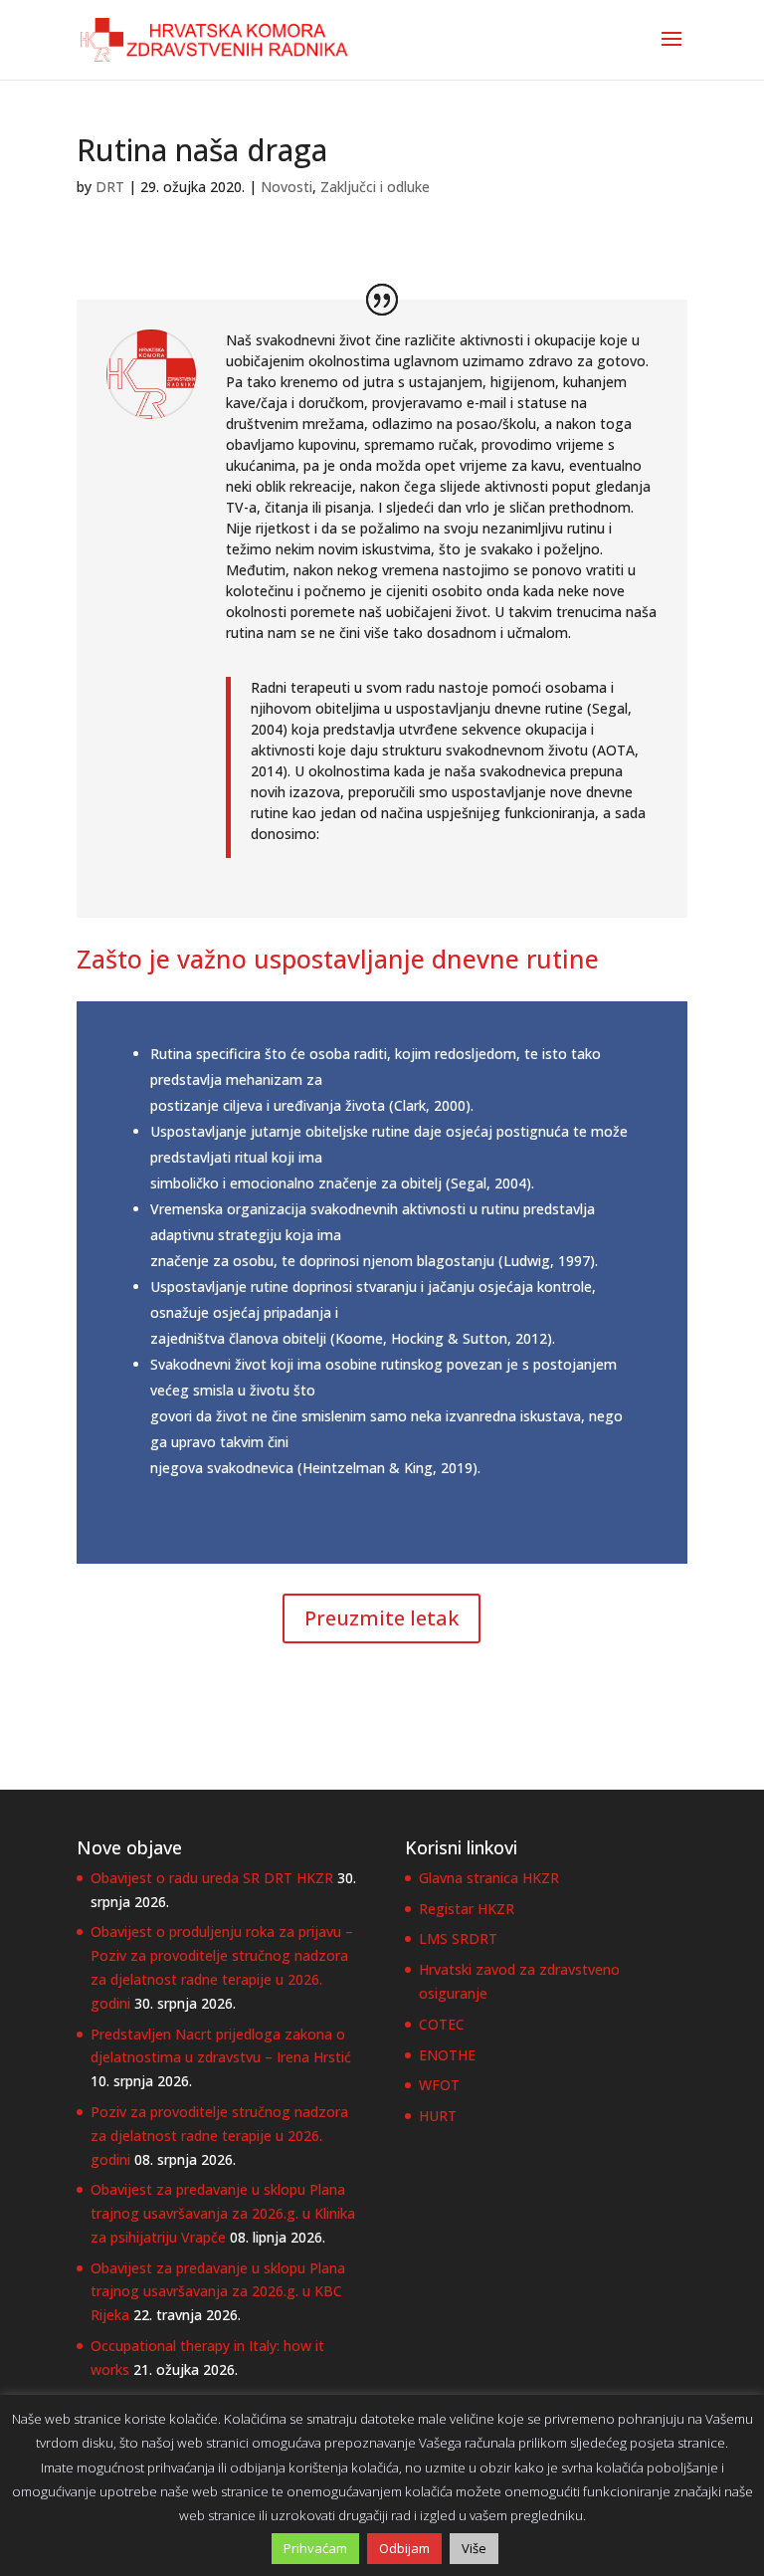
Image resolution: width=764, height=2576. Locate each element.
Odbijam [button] (404, 2548)
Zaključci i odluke (375, 187)
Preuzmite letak (382, 1618)
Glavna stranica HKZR (489, 1878)
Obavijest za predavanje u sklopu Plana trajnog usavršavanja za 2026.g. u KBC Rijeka (218, 2292)
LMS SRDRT (458, 1938)
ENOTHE (447, 2055)
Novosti (286, 187)
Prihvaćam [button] (315, 2548)
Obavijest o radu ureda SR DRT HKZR (212, 1878)
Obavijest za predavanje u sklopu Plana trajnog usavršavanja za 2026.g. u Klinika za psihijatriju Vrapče (223, 2213)
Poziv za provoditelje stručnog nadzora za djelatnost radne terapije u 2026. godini (219, 2136)
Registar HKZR (467, 1909)
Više (474, 2548)
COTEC (442, 2024)
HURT (438, 2116)
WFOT (439, 2085)
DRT (110, 187)
